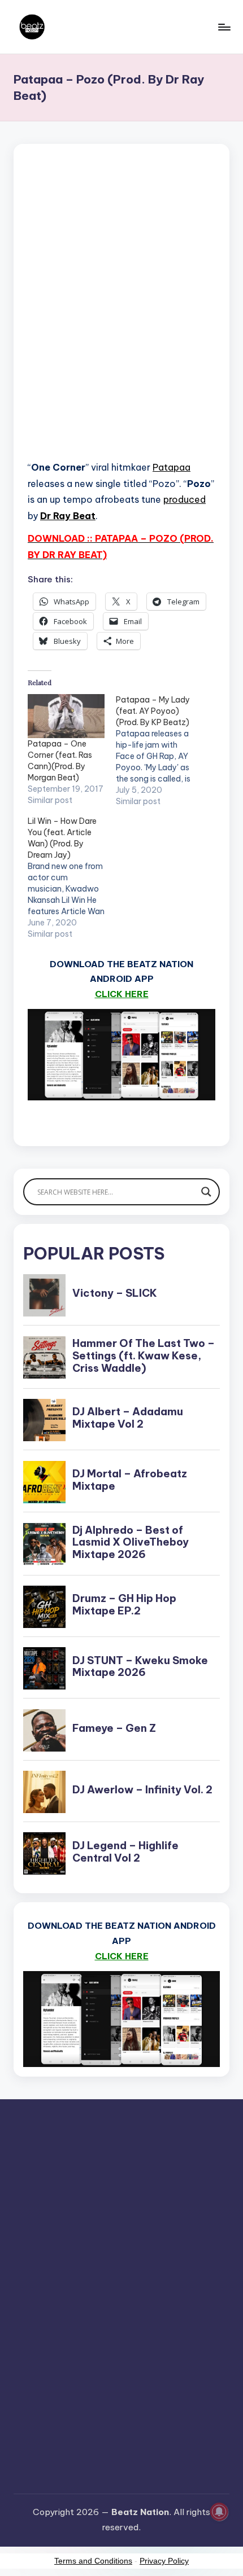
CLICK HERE (122, 994)
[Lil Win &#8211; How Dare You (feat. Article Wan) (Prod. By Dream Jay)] (72, 877)
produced (185, 499)
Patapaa (172, 467)
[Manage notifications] (219, 2512)
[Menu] (224, 27)
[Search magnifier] (206, 1192)
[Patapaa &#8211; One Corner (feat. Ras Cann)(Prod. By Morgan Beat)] (66, 716)
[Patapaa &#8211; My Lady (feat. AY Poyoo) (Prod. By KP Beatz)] (160, 751)
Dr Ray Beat (68, 516)
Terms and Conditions (93, 2561)
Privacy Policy (164, 2561)
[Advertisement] (121, 316)
